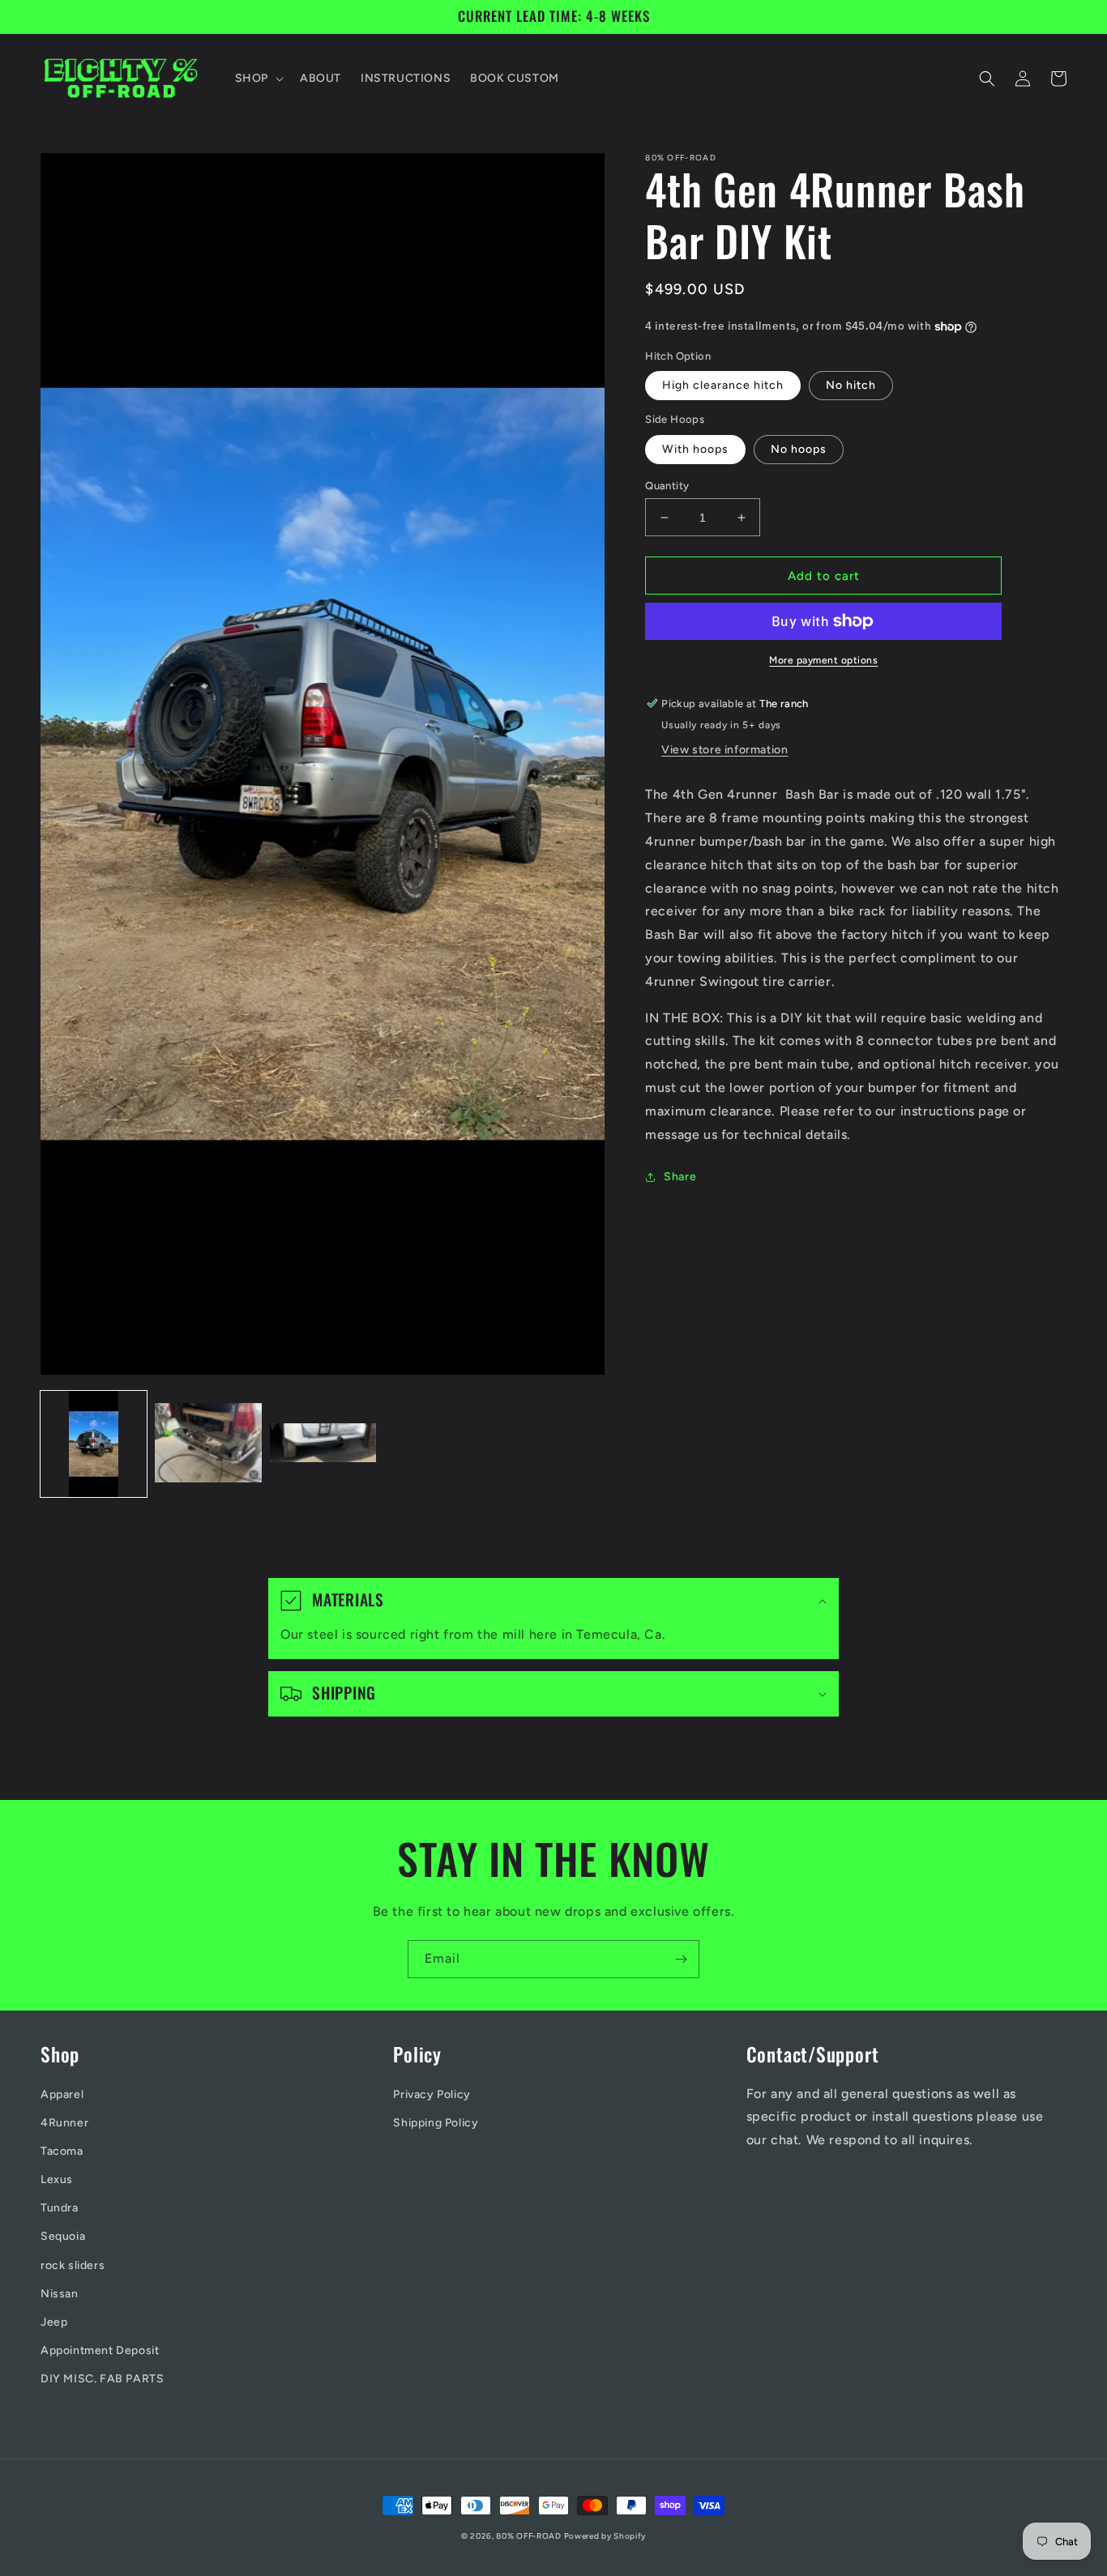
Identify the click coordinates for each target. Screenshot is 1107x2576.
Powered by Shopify (605, 2536)
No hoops (799, 449)
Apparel (62, 2094)
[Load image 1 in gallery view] (94, 1444)
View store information (724, 750)
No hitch (851, 385)
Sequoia (63, 2236)
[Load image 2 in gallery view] (208, 1444)
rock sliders (73, 2265)
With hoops (695, 449)
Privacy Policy (432, 2094)
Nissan (60, 2294)
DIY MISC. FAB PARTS (102, 2379)
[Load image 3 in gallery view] (323, 1444)
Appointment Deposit (100, 2350)
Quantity (667, 486)
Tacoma (62, 2151)
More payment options (823, 660)
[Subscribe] (681, 1959)
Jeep (54, 2322)
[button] (258, 79)
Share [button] (680, 1177)
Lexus (57, 2179)
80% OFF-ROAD (530, 2536)
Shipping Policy (436, 2123)
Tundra (60, 2208)
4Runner (64, 2123)
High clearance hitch (723, 385)
